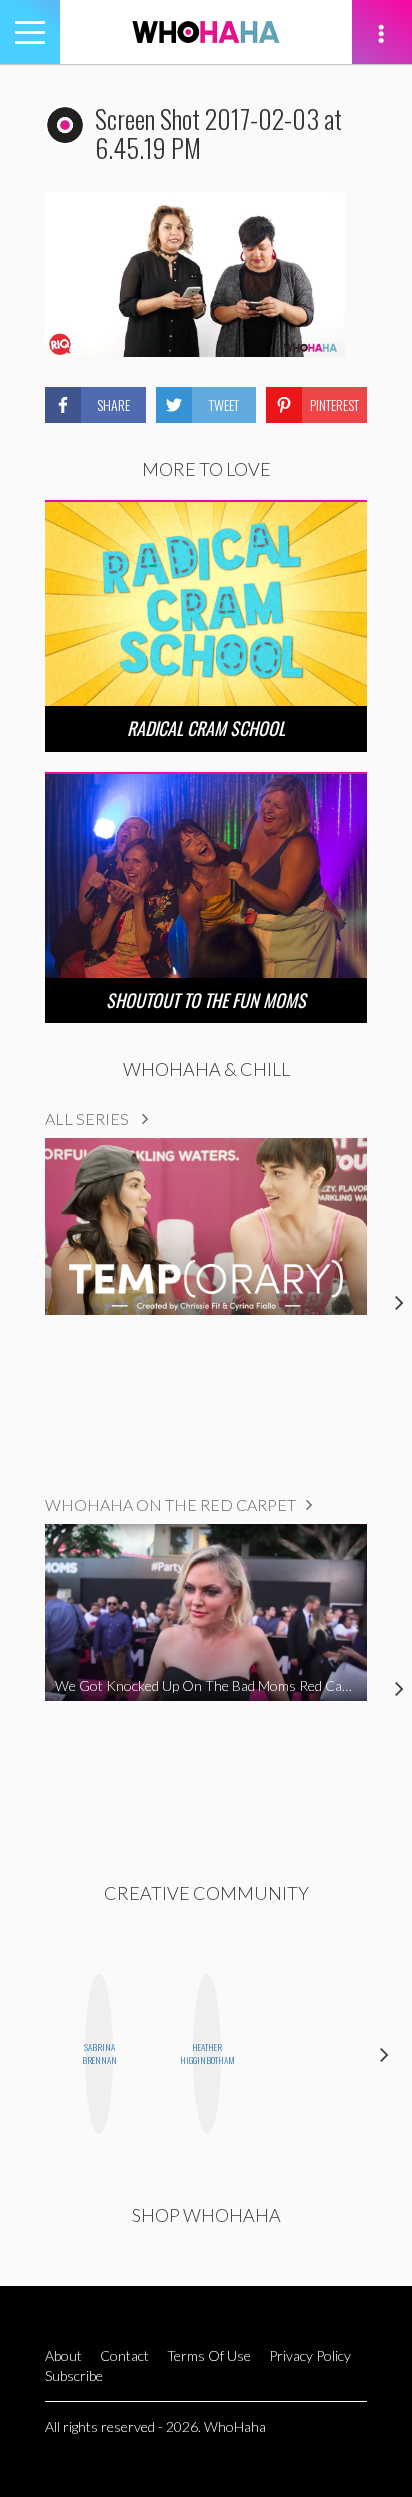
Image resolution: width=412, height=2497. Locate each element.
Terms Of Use (209, 2355)
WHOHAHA (206, 32)
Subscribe (74, 2375)
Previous (27, 2053)
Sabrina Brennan (99, 2053)
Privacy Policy (310, 2355)
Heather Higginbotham (207, 2053)
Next (384, 2053)
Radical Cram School (206, 728)
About (63, 2355)
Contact (124, 2355)
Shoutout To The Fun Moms (206, 1000)
